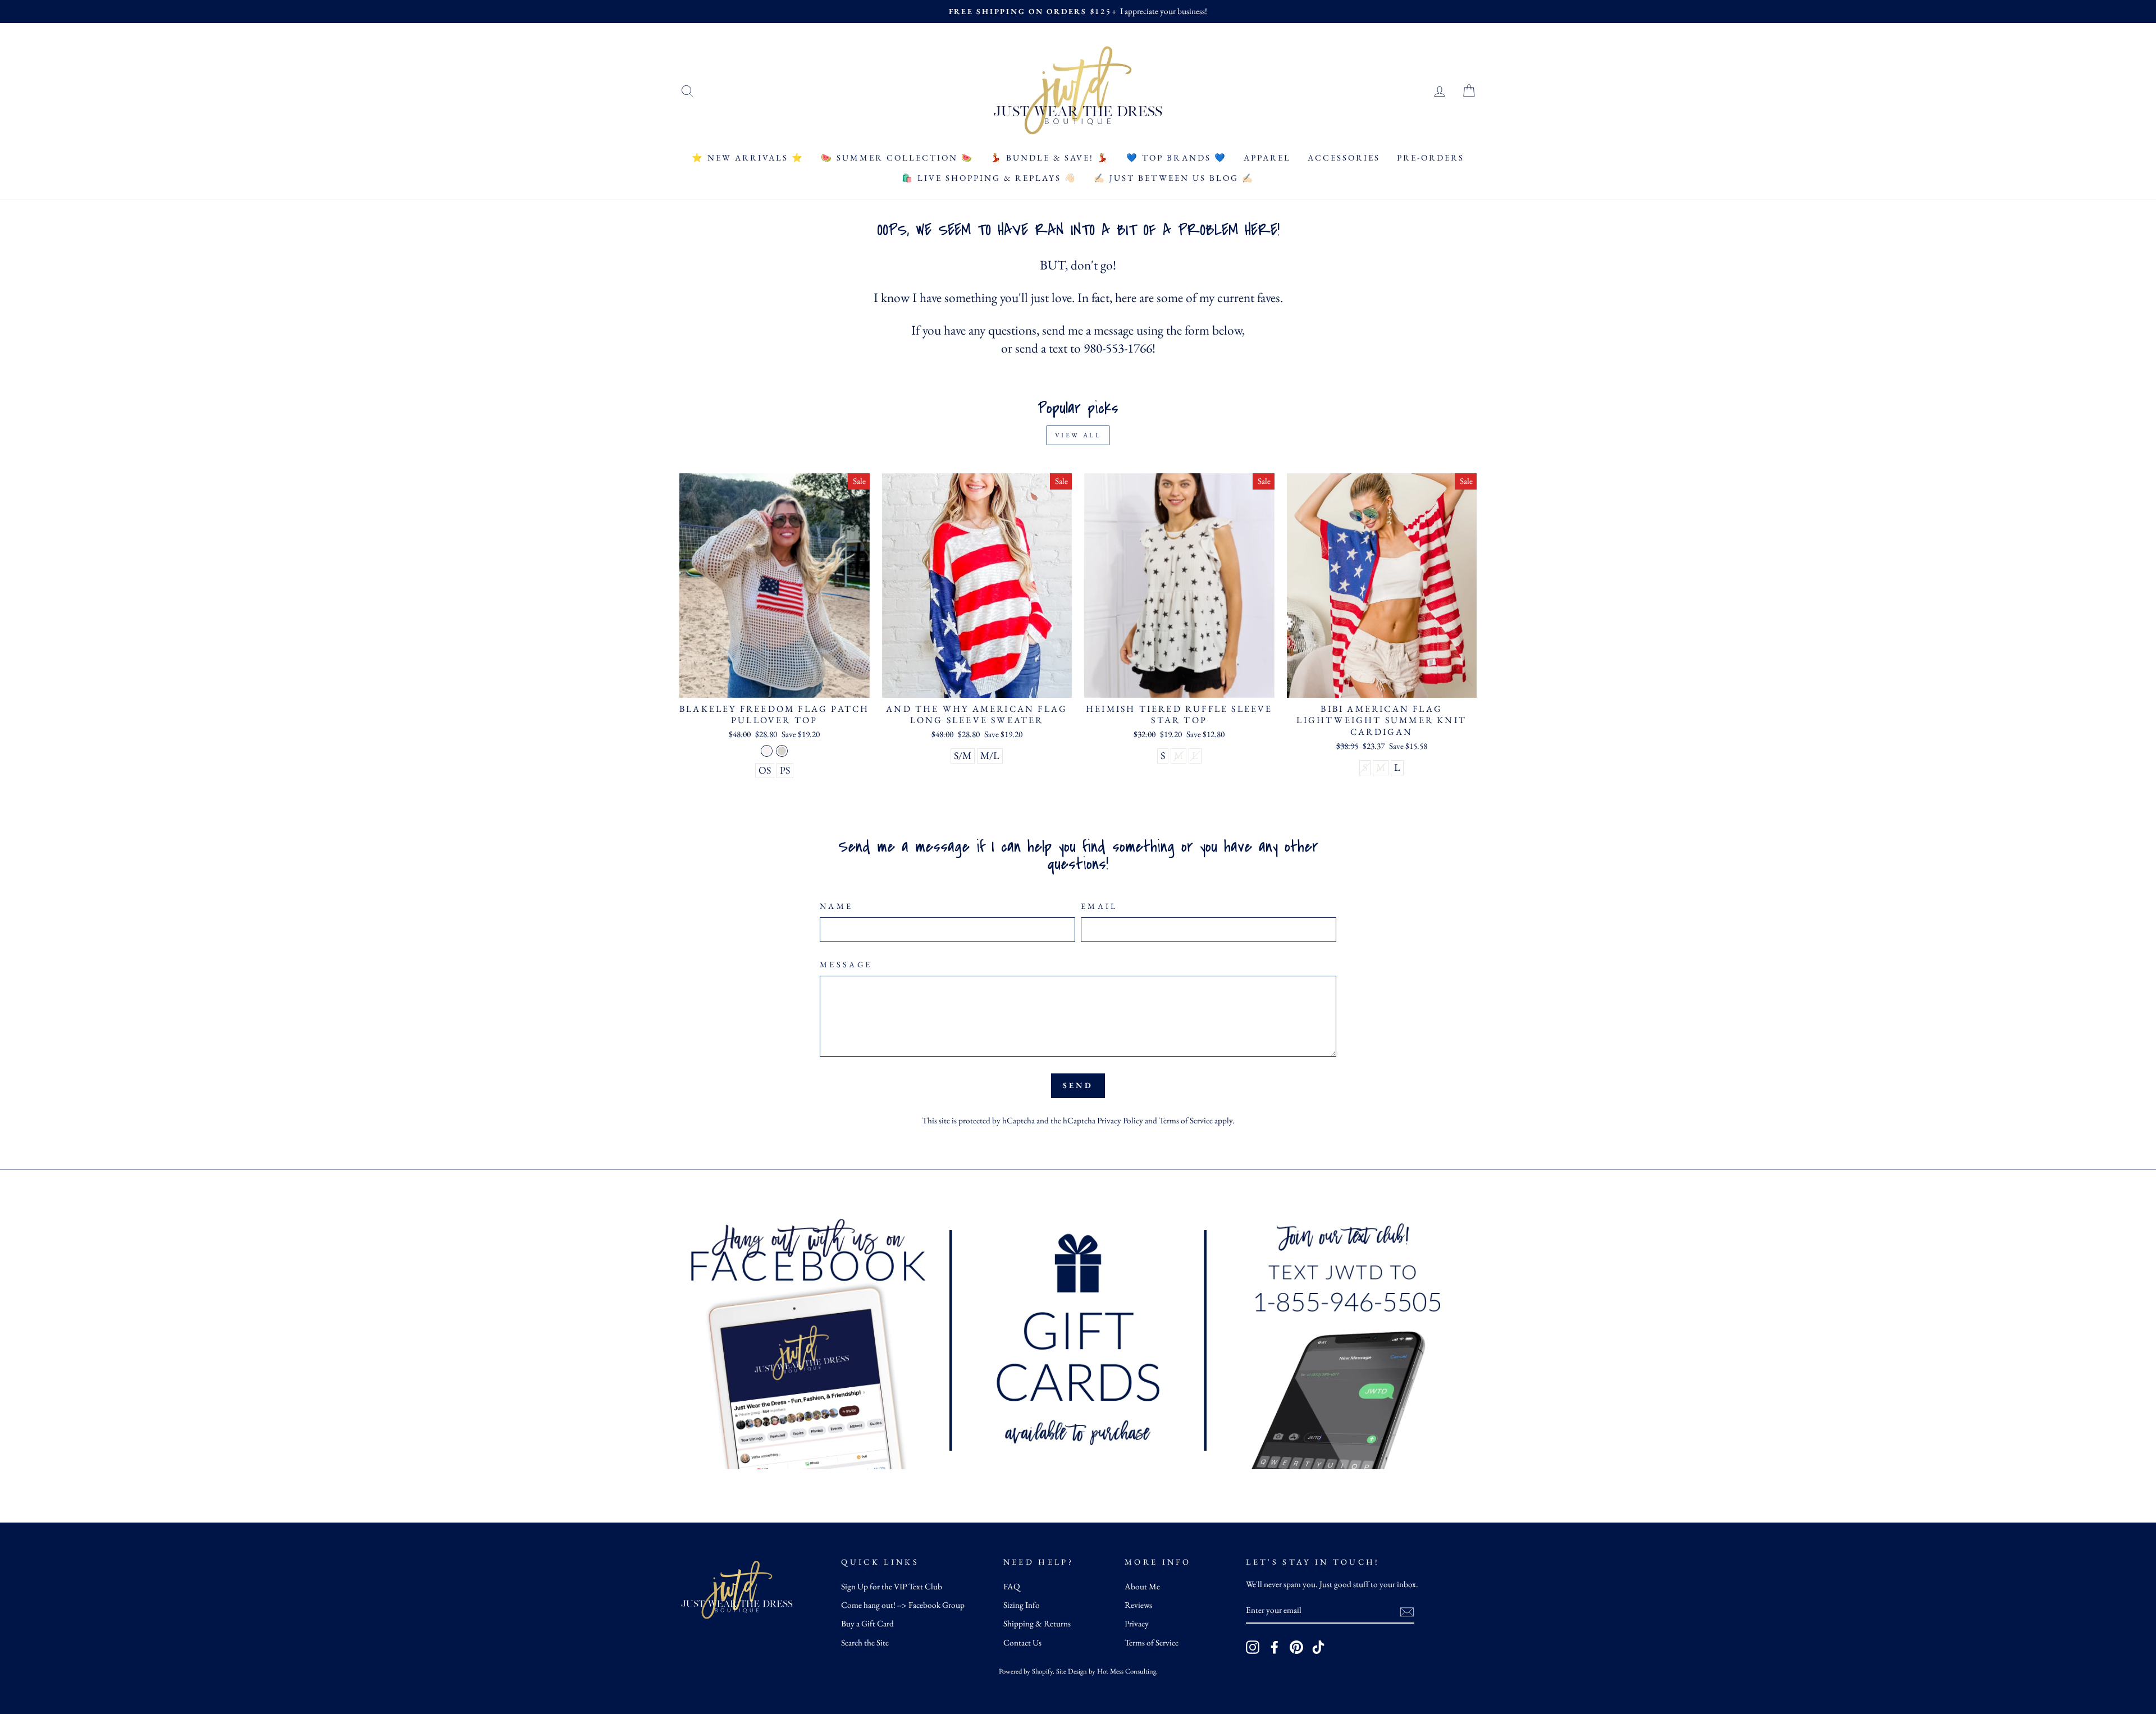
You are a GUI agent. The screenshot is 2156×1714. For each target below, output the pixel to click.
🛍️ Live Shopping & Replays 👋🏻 (989, 178)
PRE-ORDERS (1431, 157)
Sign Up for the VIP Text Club (892, 1587)
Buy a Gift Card (867, 1624)
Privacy (1137, 1624)
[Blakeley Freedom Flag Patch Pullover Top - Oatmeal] (782, 751)
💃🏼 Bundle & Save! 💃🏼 (1050, 157)
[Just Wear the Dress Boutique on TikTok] (1318, 1647)
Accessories (1344, 157)
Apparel (1267, 157)
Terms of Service (1186, 1121)
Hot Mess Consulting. (1127, 1671)
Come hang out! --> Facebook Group (903, 1605)
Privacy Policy (1120, 1121)
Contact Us (1022, 1643)
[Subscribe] (1407, 1611)
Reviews (1138, 1605)
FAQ (1012, 1587)
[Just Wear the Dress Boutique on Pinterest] (1296, 1647)
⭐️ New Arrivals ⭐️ (748, 157)
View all (1078, 435)
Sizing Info (1022, 1605)
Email (1099, 906)
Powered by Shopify (1026, 1671)
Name (836, 906)
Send (1078, 1085)
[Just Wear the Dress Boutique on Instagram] (1253, 1647)
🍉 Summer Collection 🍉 (897, 157)
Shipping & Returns (1037, 1624)
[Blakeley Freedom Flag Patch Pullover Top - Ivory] (767, 751)
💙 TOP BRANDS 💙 (1177, 157)
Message (846, 964)
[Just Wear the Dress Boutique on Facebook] (1275, 1647)
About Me (1142, 1587)
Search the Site (865, 1643)
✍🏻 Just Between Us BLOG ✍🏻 (1174, 178)
